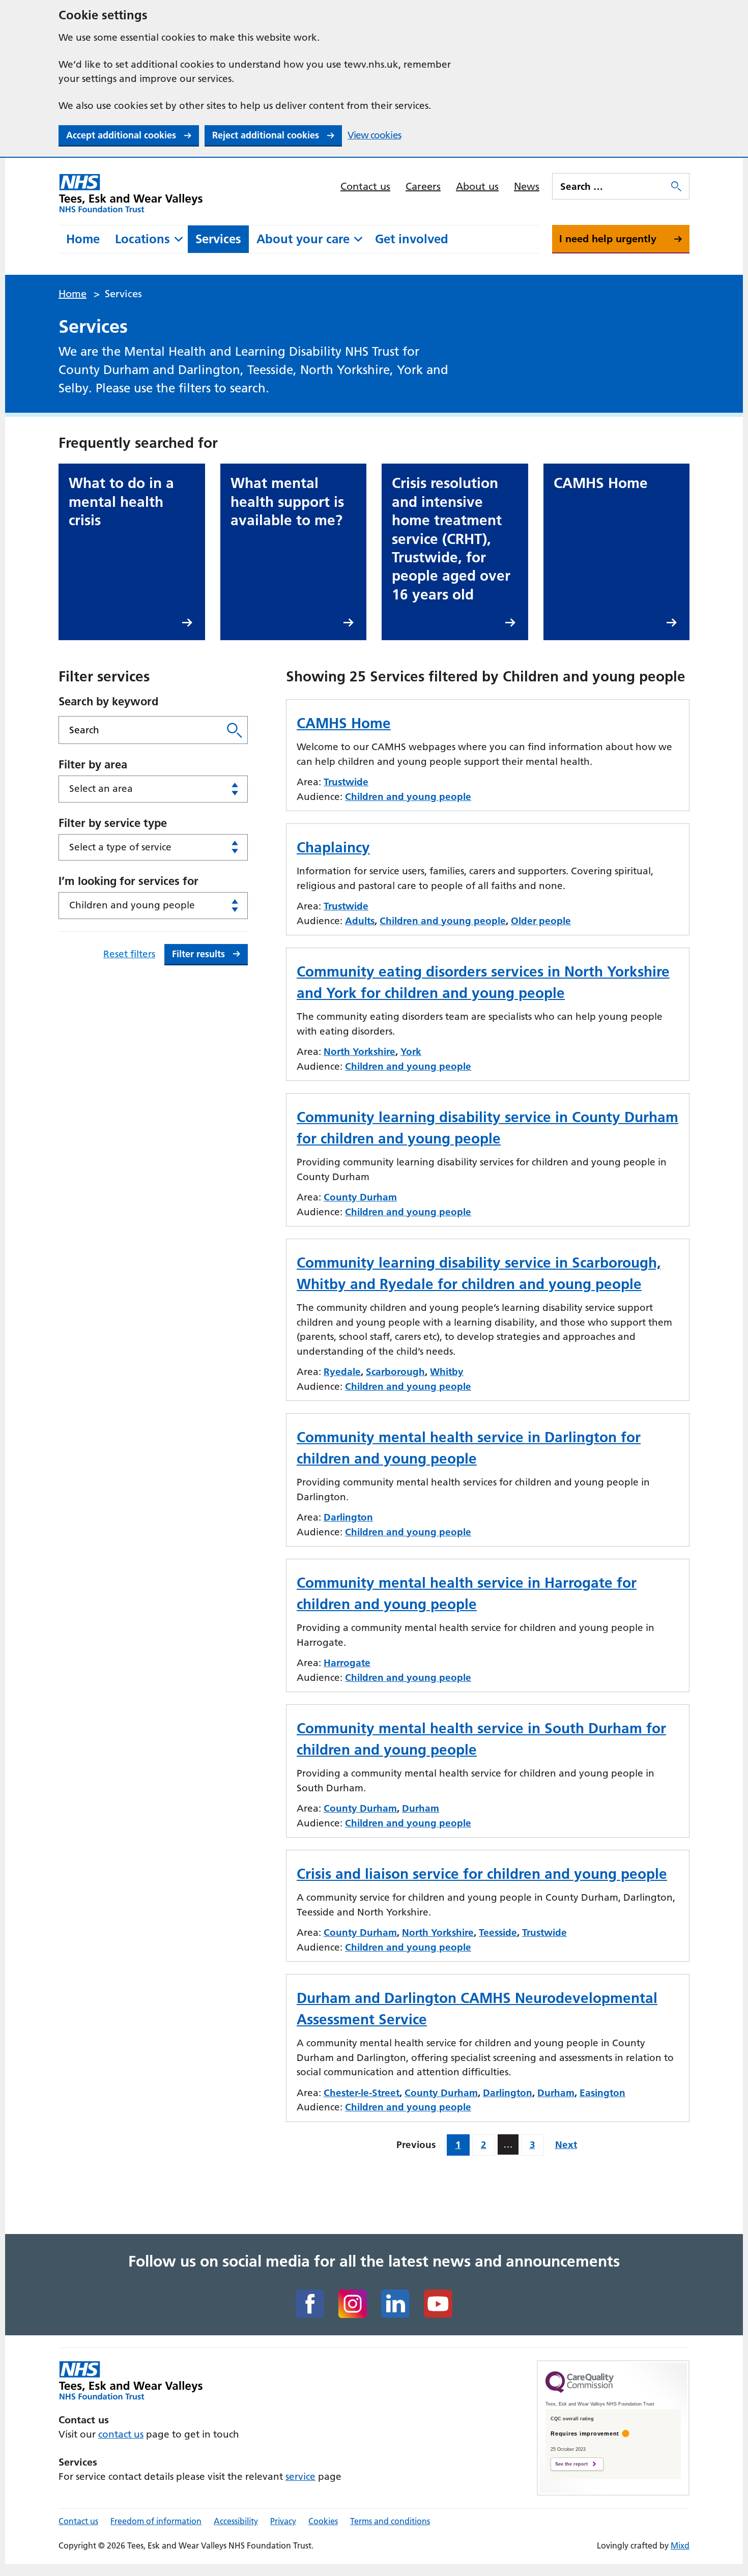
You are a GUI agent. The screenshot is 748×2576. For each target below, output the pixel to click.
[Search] (235, 730)
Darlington (348, 1517)
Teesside (498, 1933)
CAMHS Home (344, 723)
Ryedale (342, 1372)
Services (218, 239)
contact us (121, 2434)
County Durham (360, 1197)
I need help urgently (608, 239)
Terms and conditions (390, 2521)
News (527, 186)
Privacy (283, 2521)
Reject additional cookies (266, 135)
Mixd (680, 2545)
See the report (571, 2464)
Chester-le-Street (362, 2093)
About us (477, 186)
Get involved (412, 239)
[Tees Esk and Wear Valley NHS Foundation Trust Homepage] (131, 193)
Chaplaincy (333, 847)
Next (566, 2145)
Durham (421, 1808)
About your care (303, 239)
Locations (142, 239)
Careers (423, 186)
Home (83, 239)
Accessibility (236, 2521)
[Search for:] (611, 186)
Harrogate (347, 1663)
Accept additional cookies (121, 135)
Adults (360, 921)
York (411, 1052)
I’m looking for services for (128, 881)
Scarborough (395, 1372)
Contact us (365, 186)
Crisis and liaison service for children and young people (482, 1874)
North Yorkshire (359, 1052)
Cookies (323, 2521)
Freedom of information (156, 2521)
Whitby (447, 1372)
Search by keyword (108, 701)
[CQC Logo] (580, 2390)
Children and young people (408, 797)
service (300, 2477)
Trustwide (346, 782)
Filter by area (93, 764)
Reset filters (129, 954)
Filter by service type (113, 823)
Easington (602, 2093)
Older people (541, 921)
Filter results (198, 954)
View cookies (374, 135)
